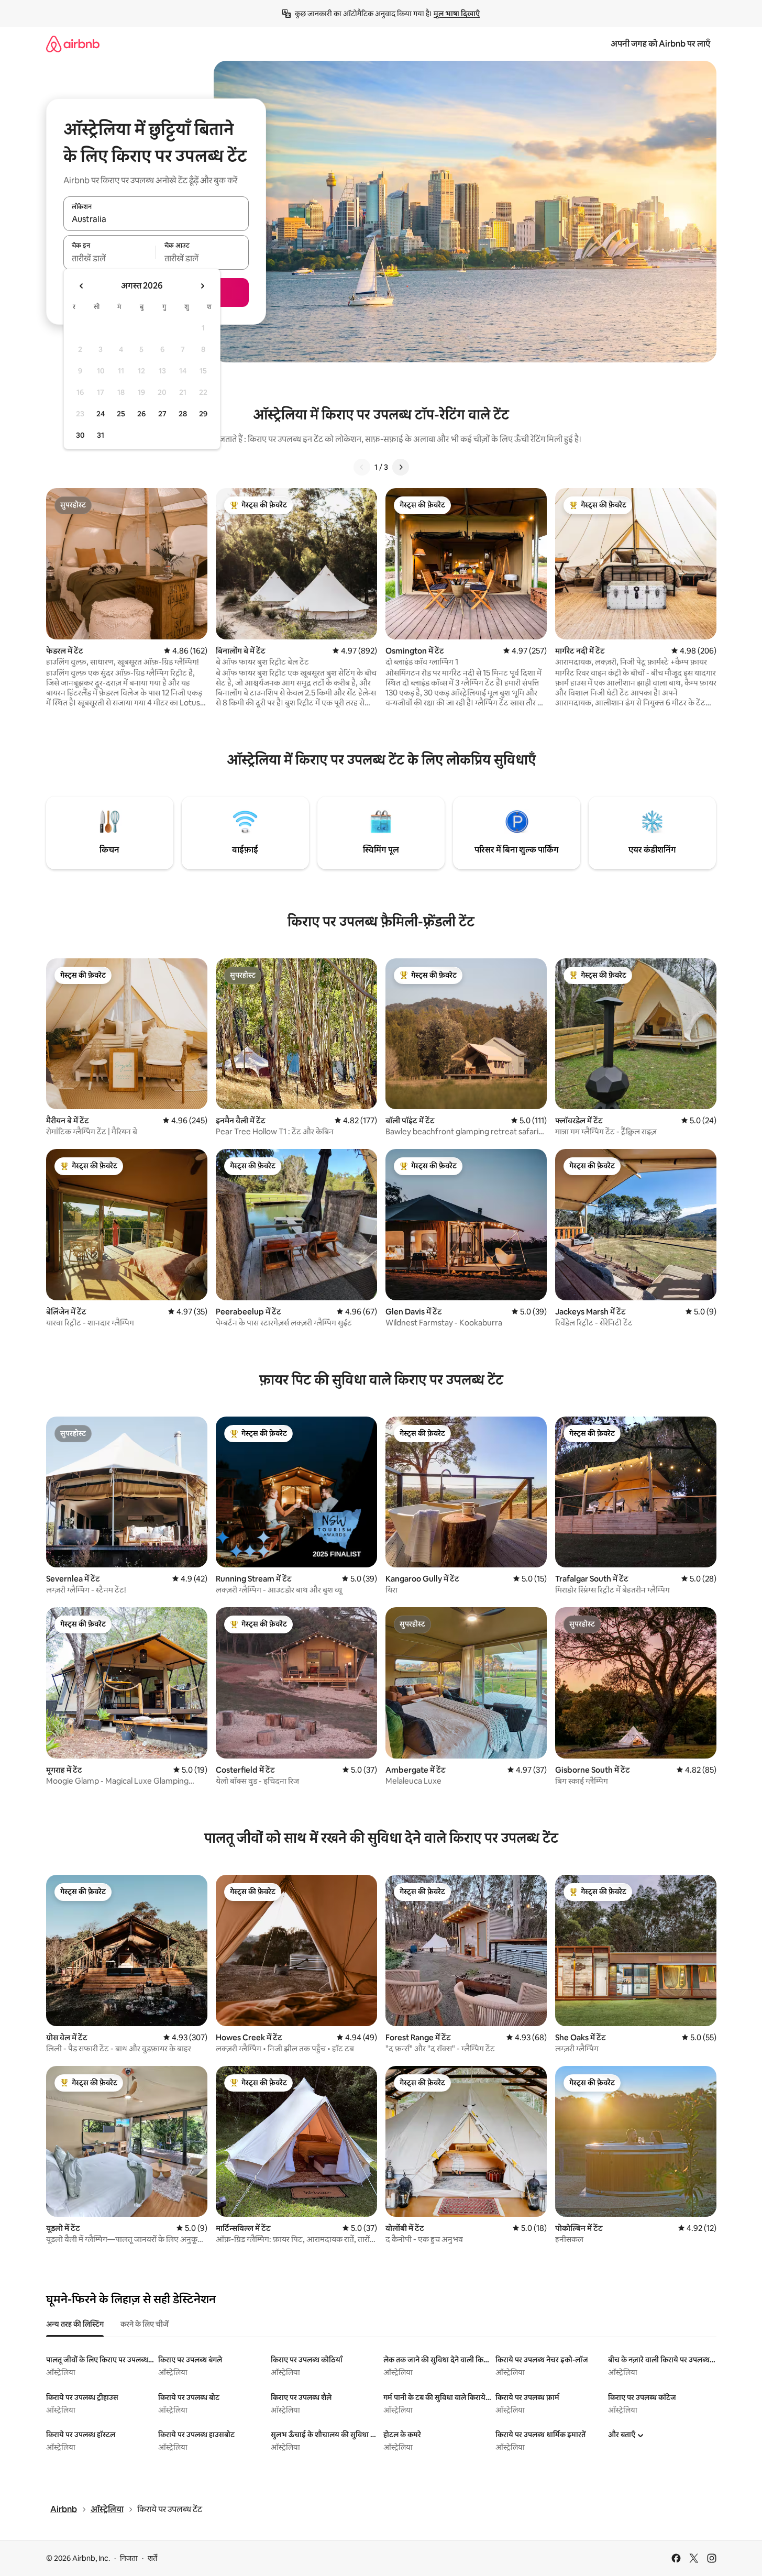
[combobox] (156, 219)
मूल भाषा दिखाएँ (457, 14)
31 (101, 435)
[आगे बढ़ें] (401, 467)
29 (203, 414)
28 (183, 414)
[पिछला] (362, 467)
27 (162, 414)
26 (141, 414)
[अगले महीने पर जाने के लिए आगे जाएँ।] (202, 286)
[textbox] (110, 258)
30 (80, 435)
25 (121, 414)
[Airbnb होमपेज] (73, 44)
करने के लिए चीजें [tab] (145, 2324)
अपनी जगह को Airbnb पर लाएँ (660, 44)
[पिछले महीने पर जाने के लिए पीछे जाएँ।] (82, 286)
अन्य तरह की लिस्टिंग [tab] (75, 2324)
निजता (129, 2558)
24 (101, 414)
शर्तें (152, 2558)
